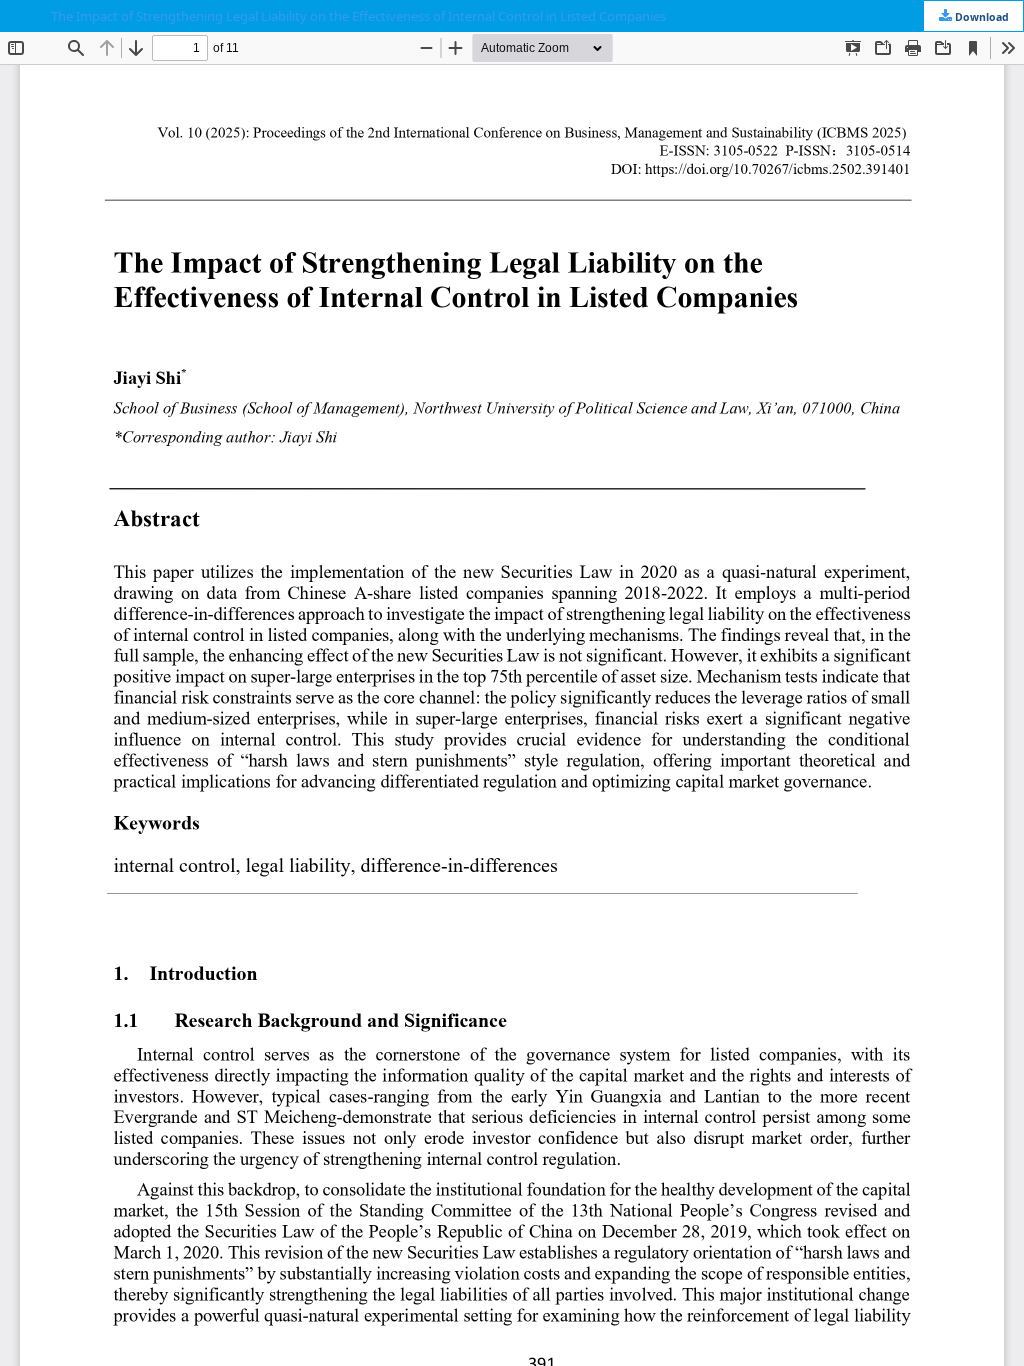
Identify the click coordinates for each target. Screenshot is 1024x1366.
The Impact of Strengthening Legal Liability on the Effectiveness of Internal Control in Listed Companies (358, 16)
